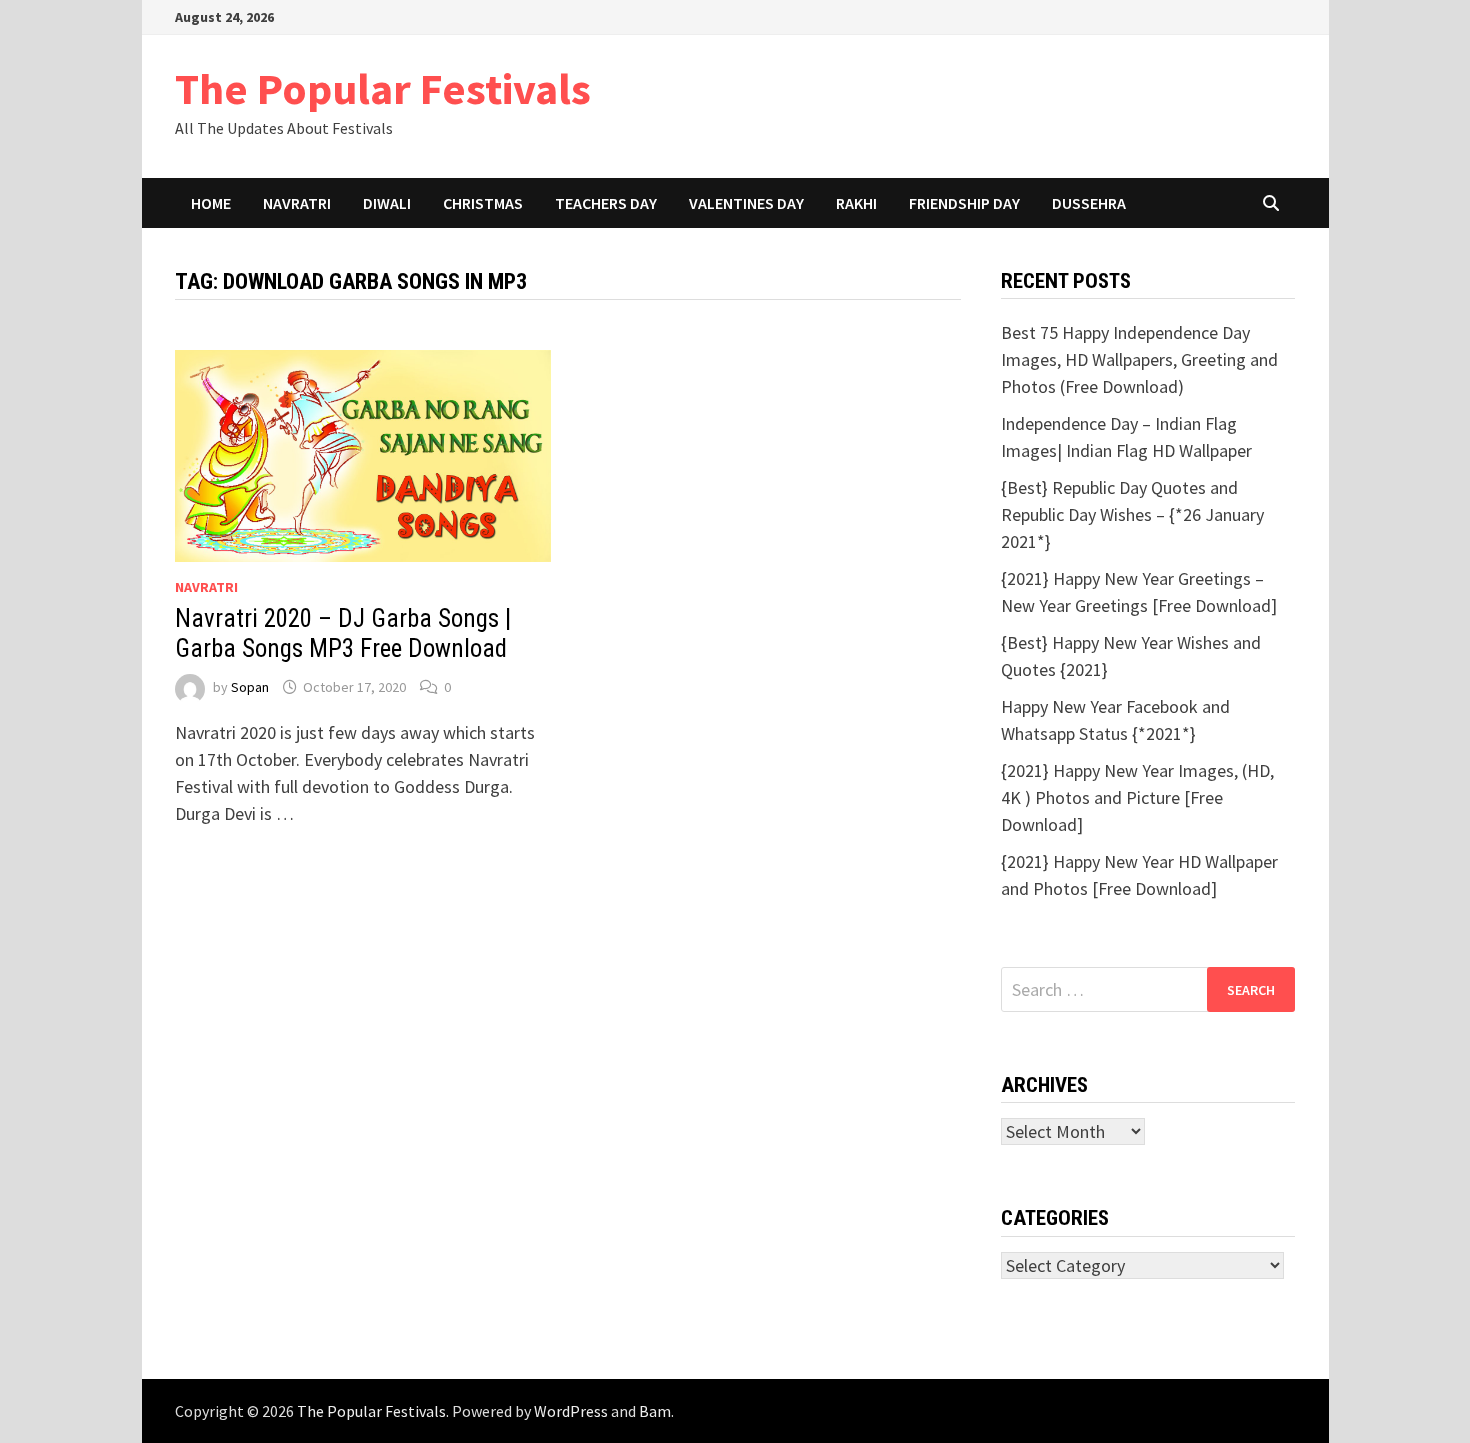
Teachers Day (606, 203)
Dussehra (1089, 203)
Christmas (483, 203)
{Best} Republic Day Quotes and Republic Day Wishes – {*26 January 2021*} (1132, 514)
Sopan (250, 687)
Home (211, 203)
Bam (655, 1411)
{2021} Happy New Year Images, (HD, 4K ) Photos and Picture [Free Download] (1137, 797)
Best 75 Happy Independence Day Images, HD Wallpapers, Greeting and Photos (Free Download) (1139, 359)
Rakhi (856, 203)
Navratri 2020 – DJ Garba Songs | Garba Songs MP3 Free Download (343, 633)
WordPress (571, 1411)
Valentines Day (746, 203)
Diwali (387, 203)
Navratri (297, 203)
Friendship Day (964, 203)
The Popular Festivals (383, 88)
